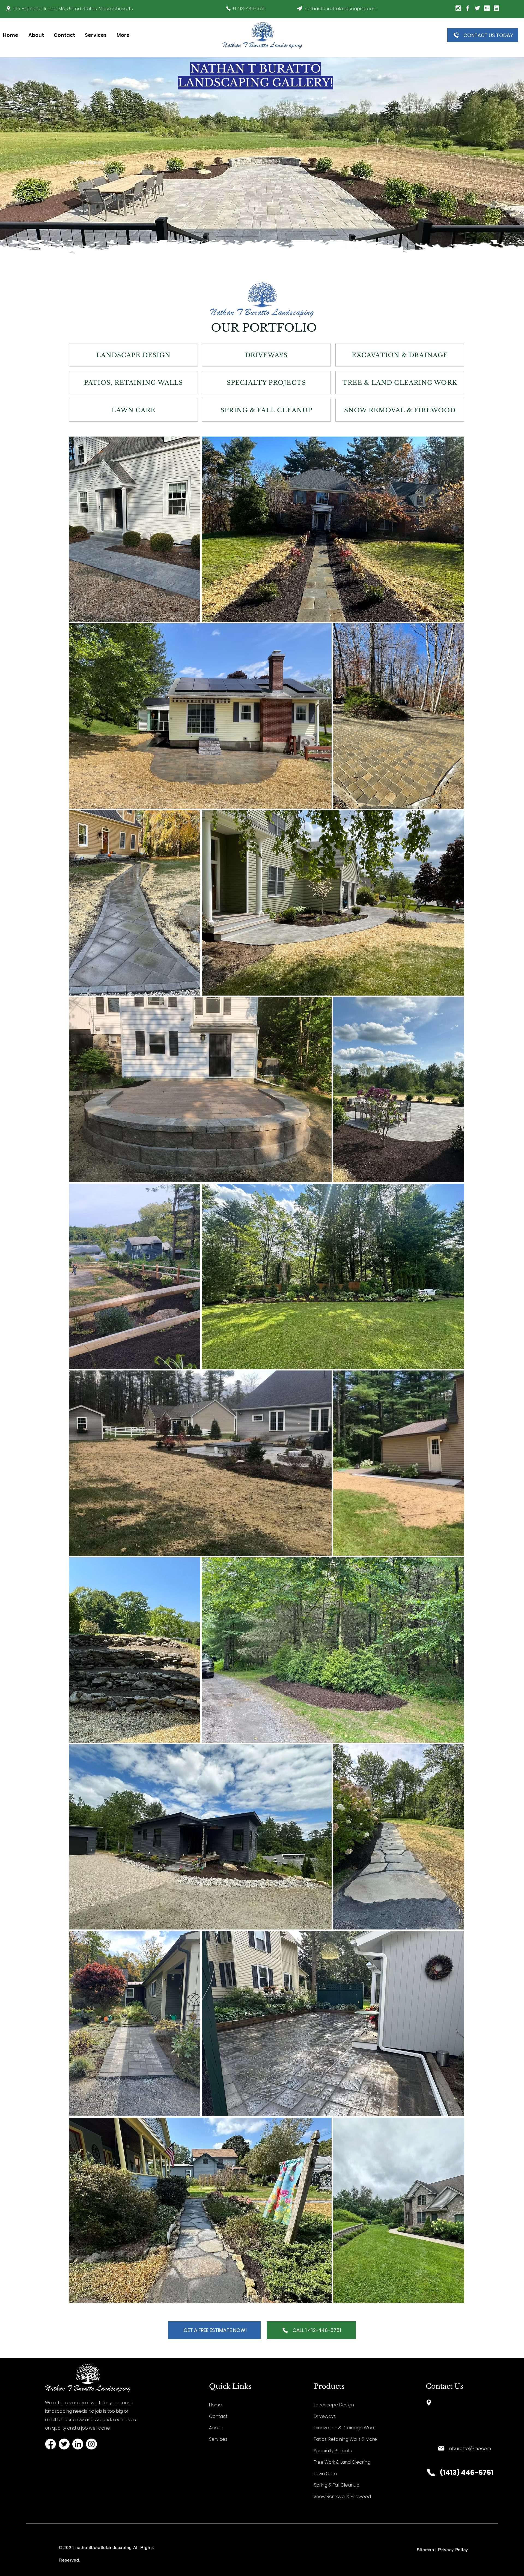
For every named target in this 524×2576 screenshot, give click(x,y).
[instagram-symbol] (458, 8)
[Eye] (300, 8)
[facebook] (50, 2444)
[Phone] (228, 8)
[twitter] (477, 8)
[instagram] (91, 2444)
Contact (218, 2416)
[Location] (8, 9)
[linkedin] (496, 8)
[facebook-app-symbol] (468, 8)
